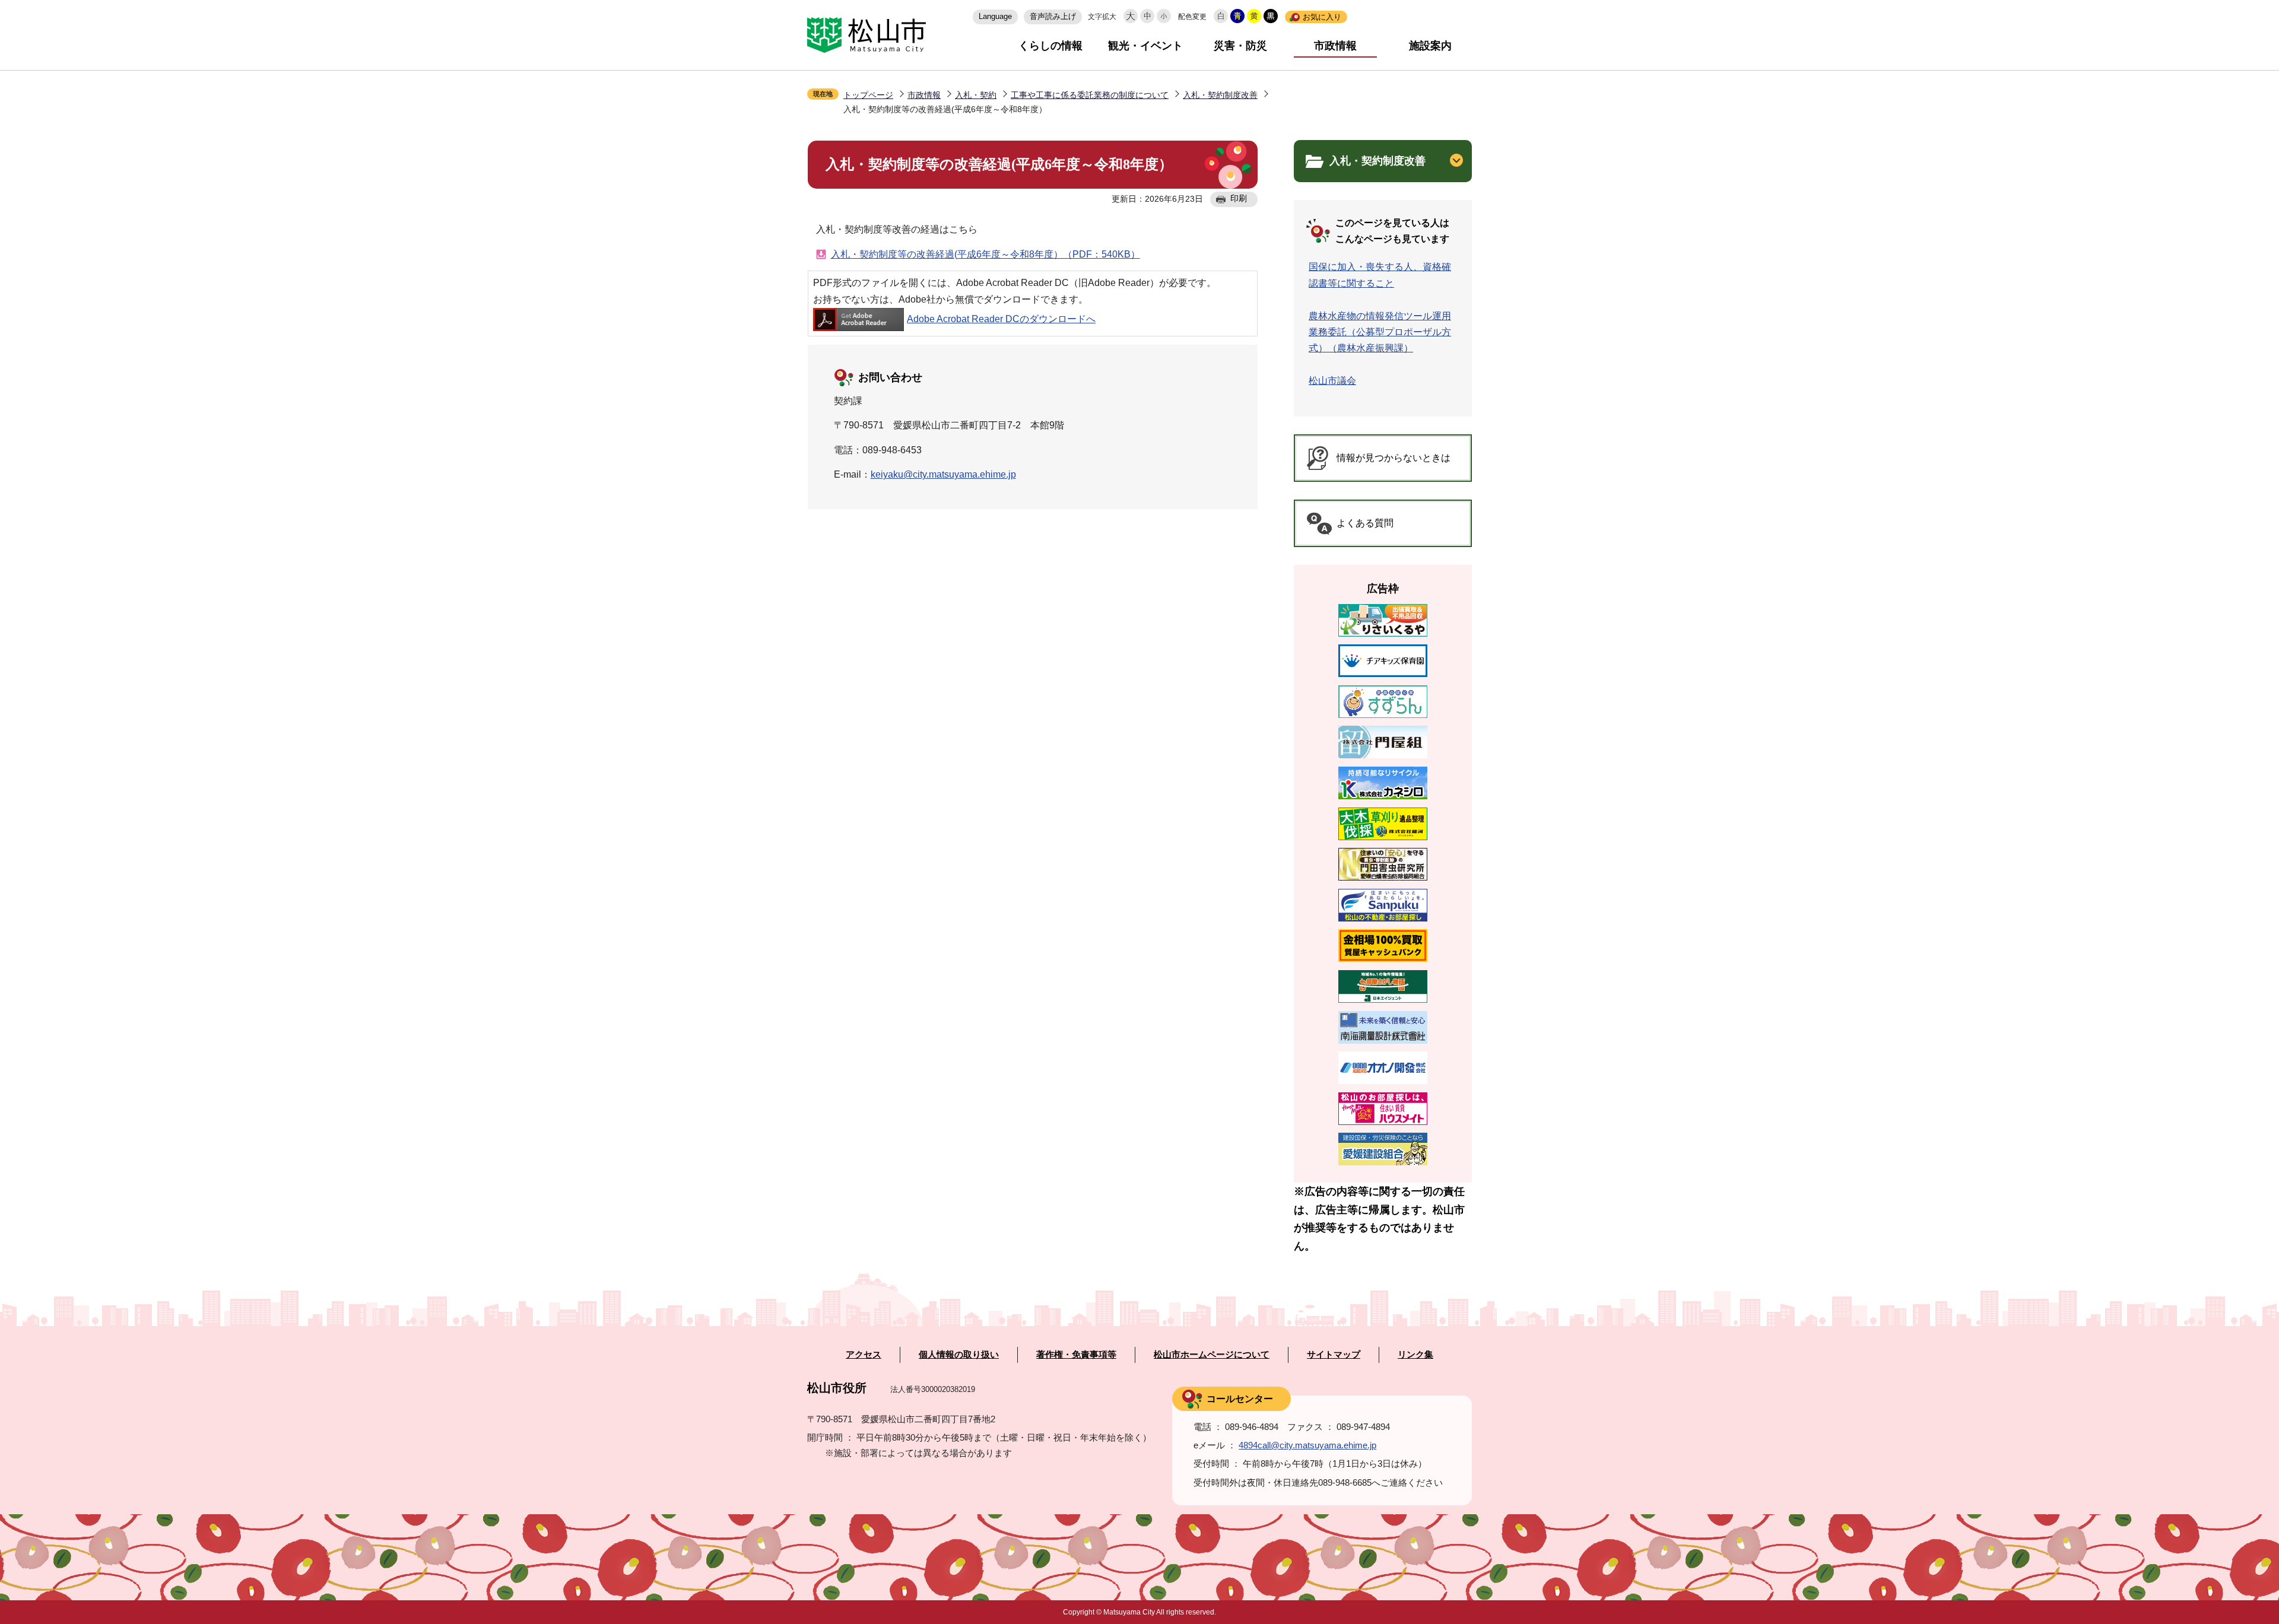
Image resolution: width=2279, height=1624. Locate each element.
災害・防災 (1240, 46)
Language (995, 16)
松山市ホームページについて (1212, 1355)
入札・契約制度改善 (1220, 95)
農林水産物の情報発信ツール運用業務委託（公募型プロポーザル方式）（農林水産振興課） (1380, 332)
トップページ (868, 95)
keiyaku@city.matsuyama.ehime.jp (943, 474)
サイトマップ (1334, 1355)
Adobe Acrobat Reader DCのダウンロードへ (1001, 319)
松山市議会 (1332, 381)
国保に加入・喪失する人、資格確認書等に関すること (1380, 275)
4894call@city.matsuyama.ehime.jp (1307, 1445)
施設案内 (1430, 46)
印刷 (1239, 198)
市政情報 (1335, 46)
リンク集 (1415, 1355)
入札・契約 (976, 95)
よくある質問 (1365, 523)
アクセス (864, 1355)
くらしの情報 (1050, 46)
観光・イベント (1145, 46)
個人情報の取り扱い (959, 1355)
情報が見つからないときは (1394, 458)
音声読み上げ (1053, 16)
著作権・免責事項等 (1076, 1355)
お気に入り (1322, 17)
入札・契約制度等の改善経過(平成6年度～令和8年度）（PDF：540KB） (985, 254)
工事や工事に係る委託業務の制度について (1090, 95)
